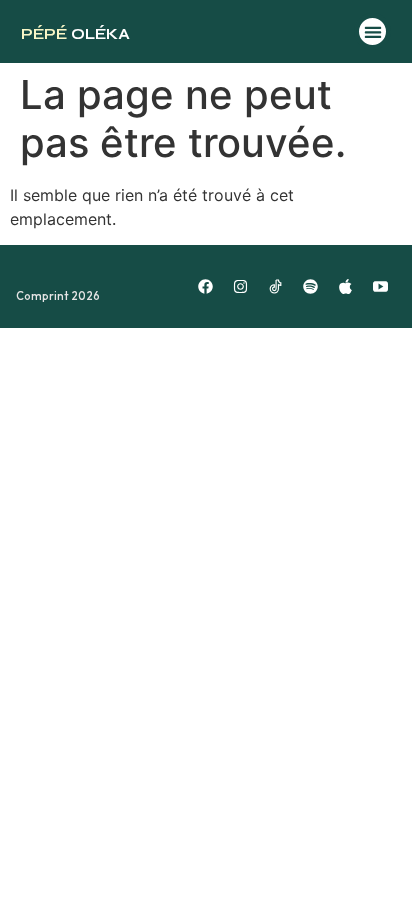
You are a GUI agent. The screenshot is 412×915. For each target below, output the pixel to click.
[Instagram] (241, 287)
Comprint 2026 (58, 296)
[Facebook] (206, 287)
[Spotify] (311, 287)
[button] (372, 31)
